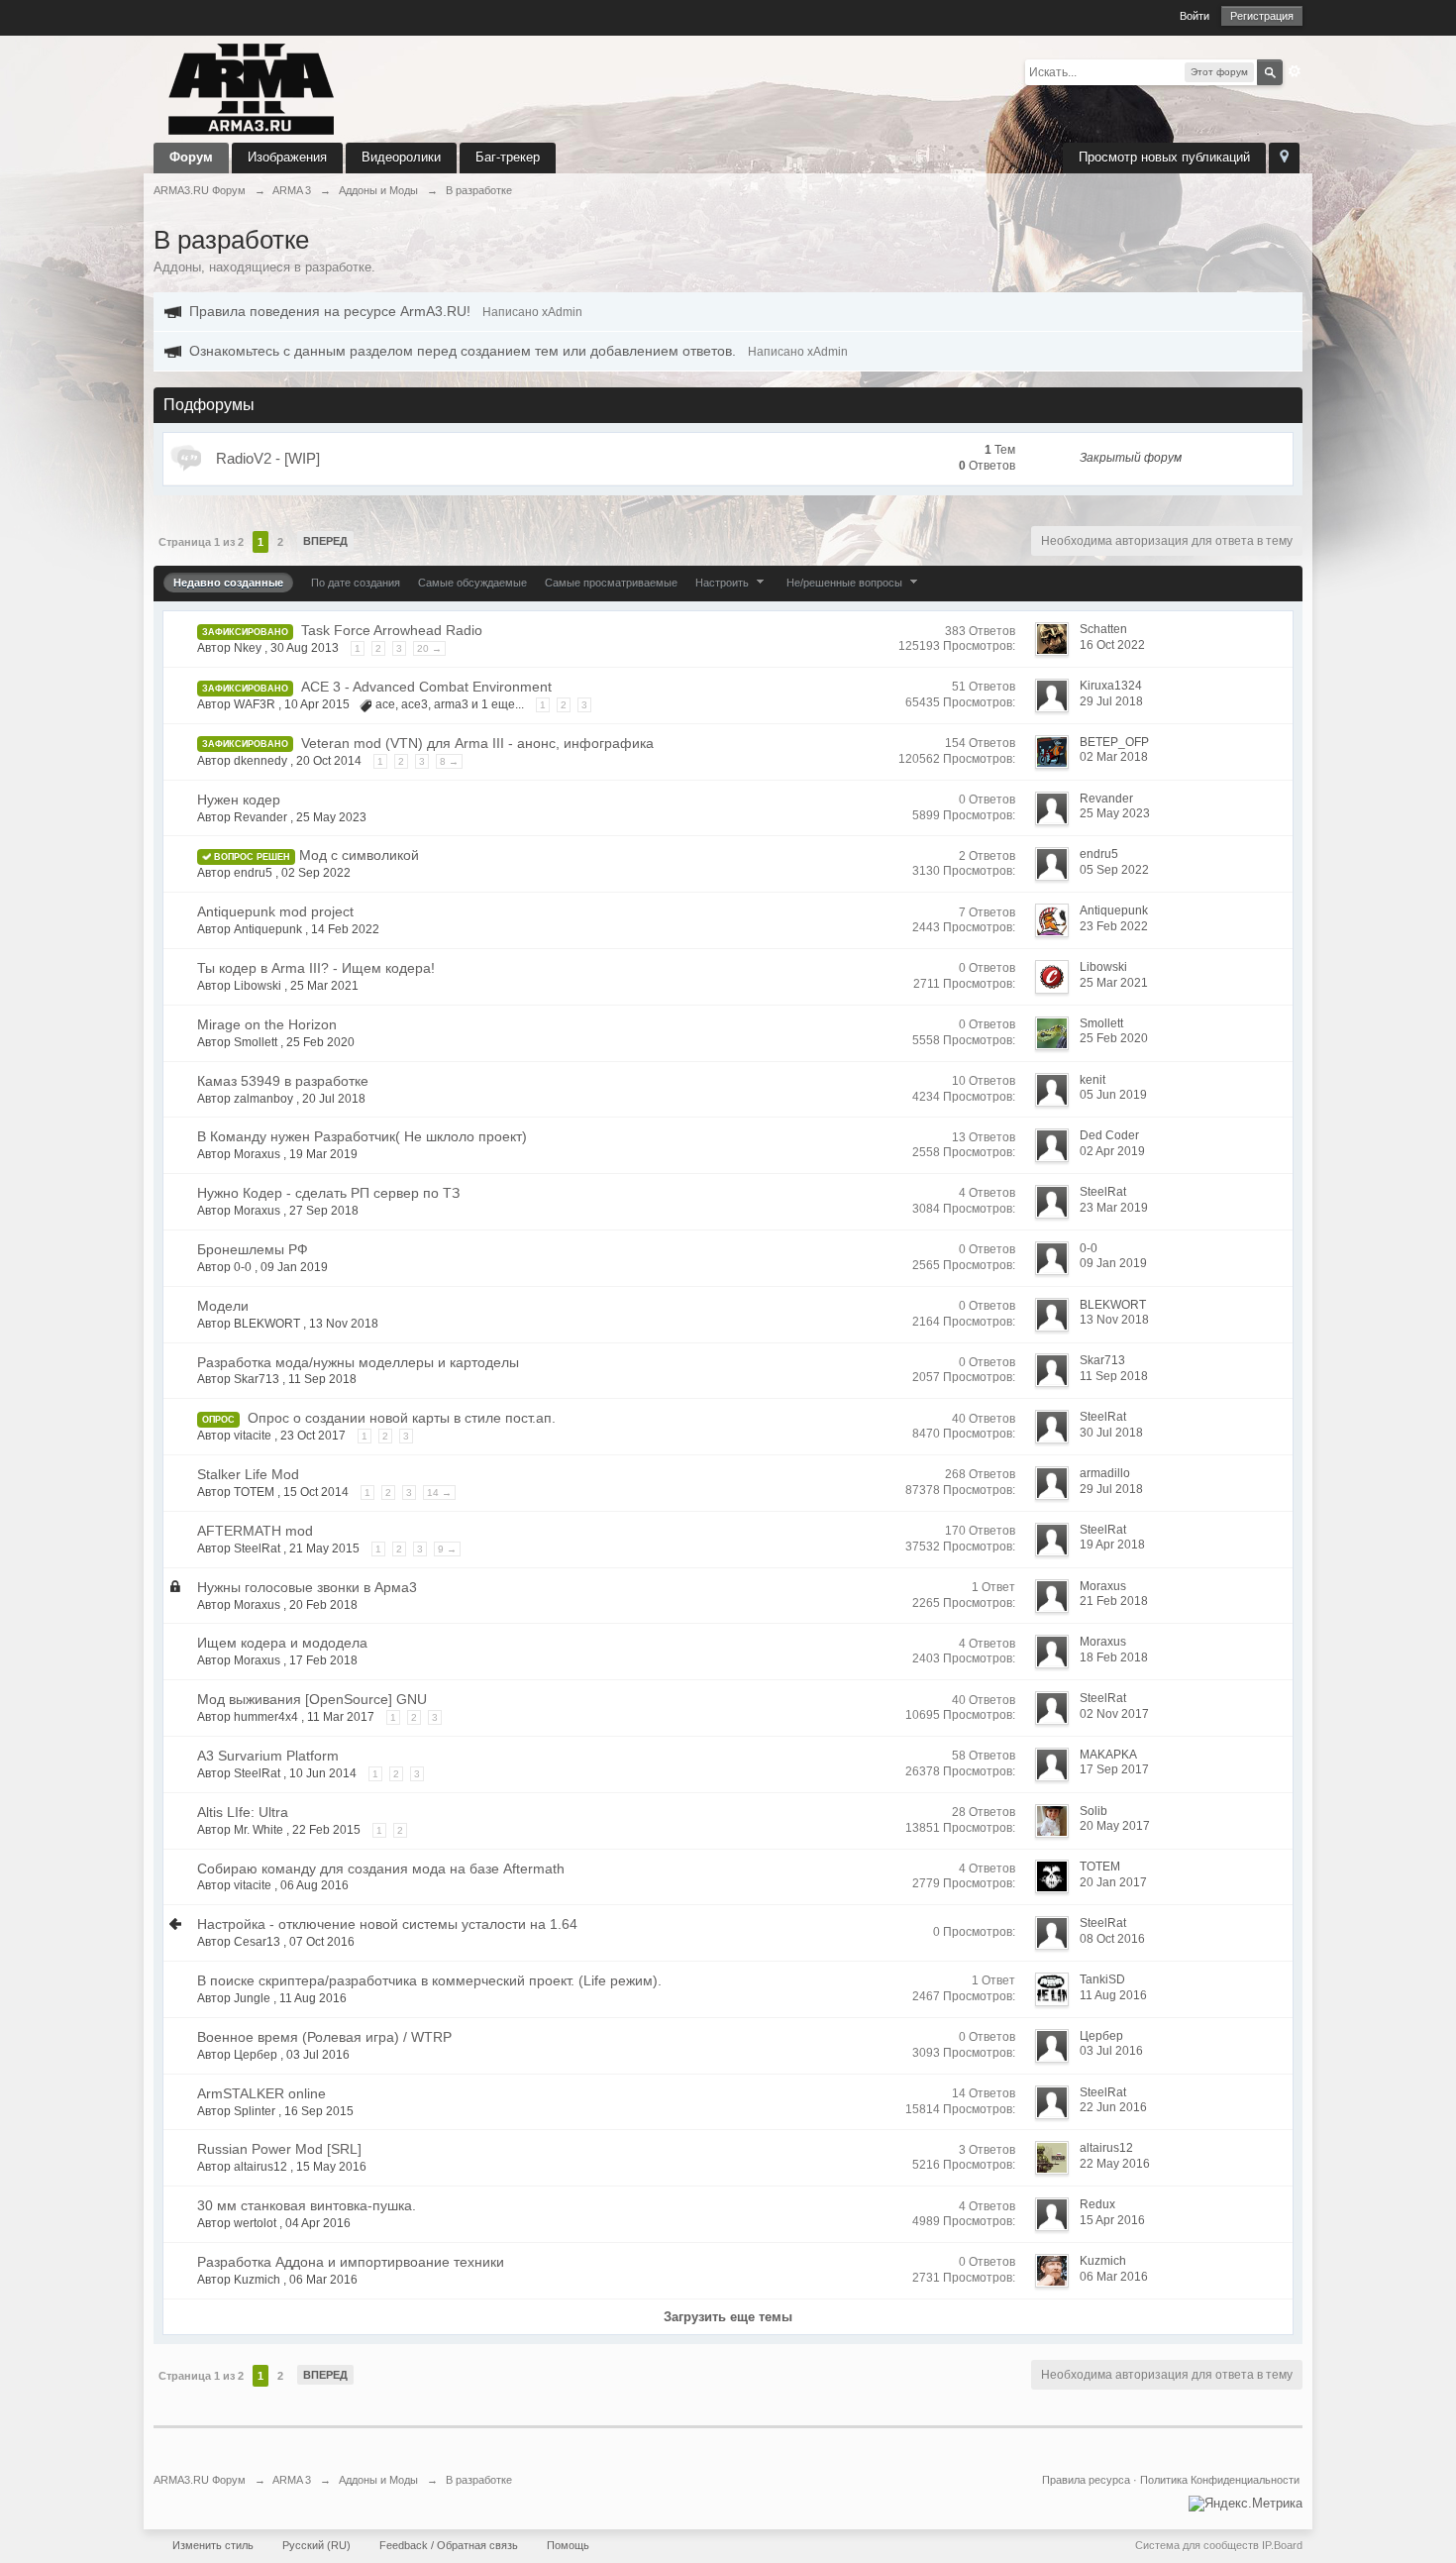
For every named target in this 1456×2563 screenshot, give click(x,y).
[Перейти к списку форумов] (252, 88)
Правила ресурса (1086, 2480)
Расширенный (1295, 71)
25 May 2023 (1115, 813)
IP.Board (1282, 2545)
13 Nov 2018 (1114, 1320)
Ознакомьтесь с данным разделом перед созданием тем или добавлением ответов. (463, 351)
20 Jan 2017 (1113, 1882)
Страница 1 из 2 (201, 542)
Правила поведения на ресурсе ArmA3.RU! (330, 311)
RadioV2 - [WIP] (268, 458)
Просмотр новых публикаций (1164, 157)
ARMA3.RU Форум (200, 2480)
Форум (191, 157)
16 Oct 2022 (1112, 645)
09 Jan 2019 (1113, 1263)
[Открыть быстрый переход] (1284, 158)
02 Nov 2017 (1114, 1714)
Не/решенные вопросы (846, 583)
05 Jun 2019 (1113, 1095)
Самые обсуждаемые (472, 583)
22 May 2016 (1115, 2164)
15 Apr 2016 (1112, 2220)
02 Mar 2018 (1114, 757)
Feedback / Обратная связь (449, 2545)
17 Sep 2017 (1114, 1769)
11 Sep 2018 (1114, 1376)
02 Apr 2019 (1112, 1151)
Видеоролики (401, 157)
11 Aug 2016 (1113, 1995)
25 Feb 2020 (1114, 1038)
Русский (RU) (316, 2545)
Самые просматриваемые (611, 583)
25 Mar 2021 (1114, 983)
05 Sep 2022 (1114, 870)
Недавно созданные (228, 583)
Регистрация (1262, 16)
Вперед (325, 541)
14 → (439, 1493)
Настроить (724, 583)
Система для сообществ (1197, 2545)
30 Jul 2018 (1111, 1433)
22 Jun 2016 (1113, 2107)
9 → (447, 1549)
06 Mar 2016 (1114, 2277)
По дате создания (356, 583)
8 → (449, 761)
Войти (1195, 16)
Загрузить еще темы (728, 2317)
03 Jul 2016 (1111, 2051)
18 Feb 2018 (1114, 1657)
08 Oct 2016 (1112, 1939)
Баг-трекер (508, 157)
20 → (429, 648)
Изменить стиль (213, 2545)
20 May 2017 (1115, 1826)
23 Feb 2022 (1114, 926)
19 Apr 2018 (1112, 1545)
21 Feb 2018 (1114, 1601)
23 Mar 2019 (1114, 1208)
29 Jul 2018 (1111, 701)
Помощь (568, 2545)
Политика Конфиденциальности (1220, 2480)
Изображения (287, 157)
